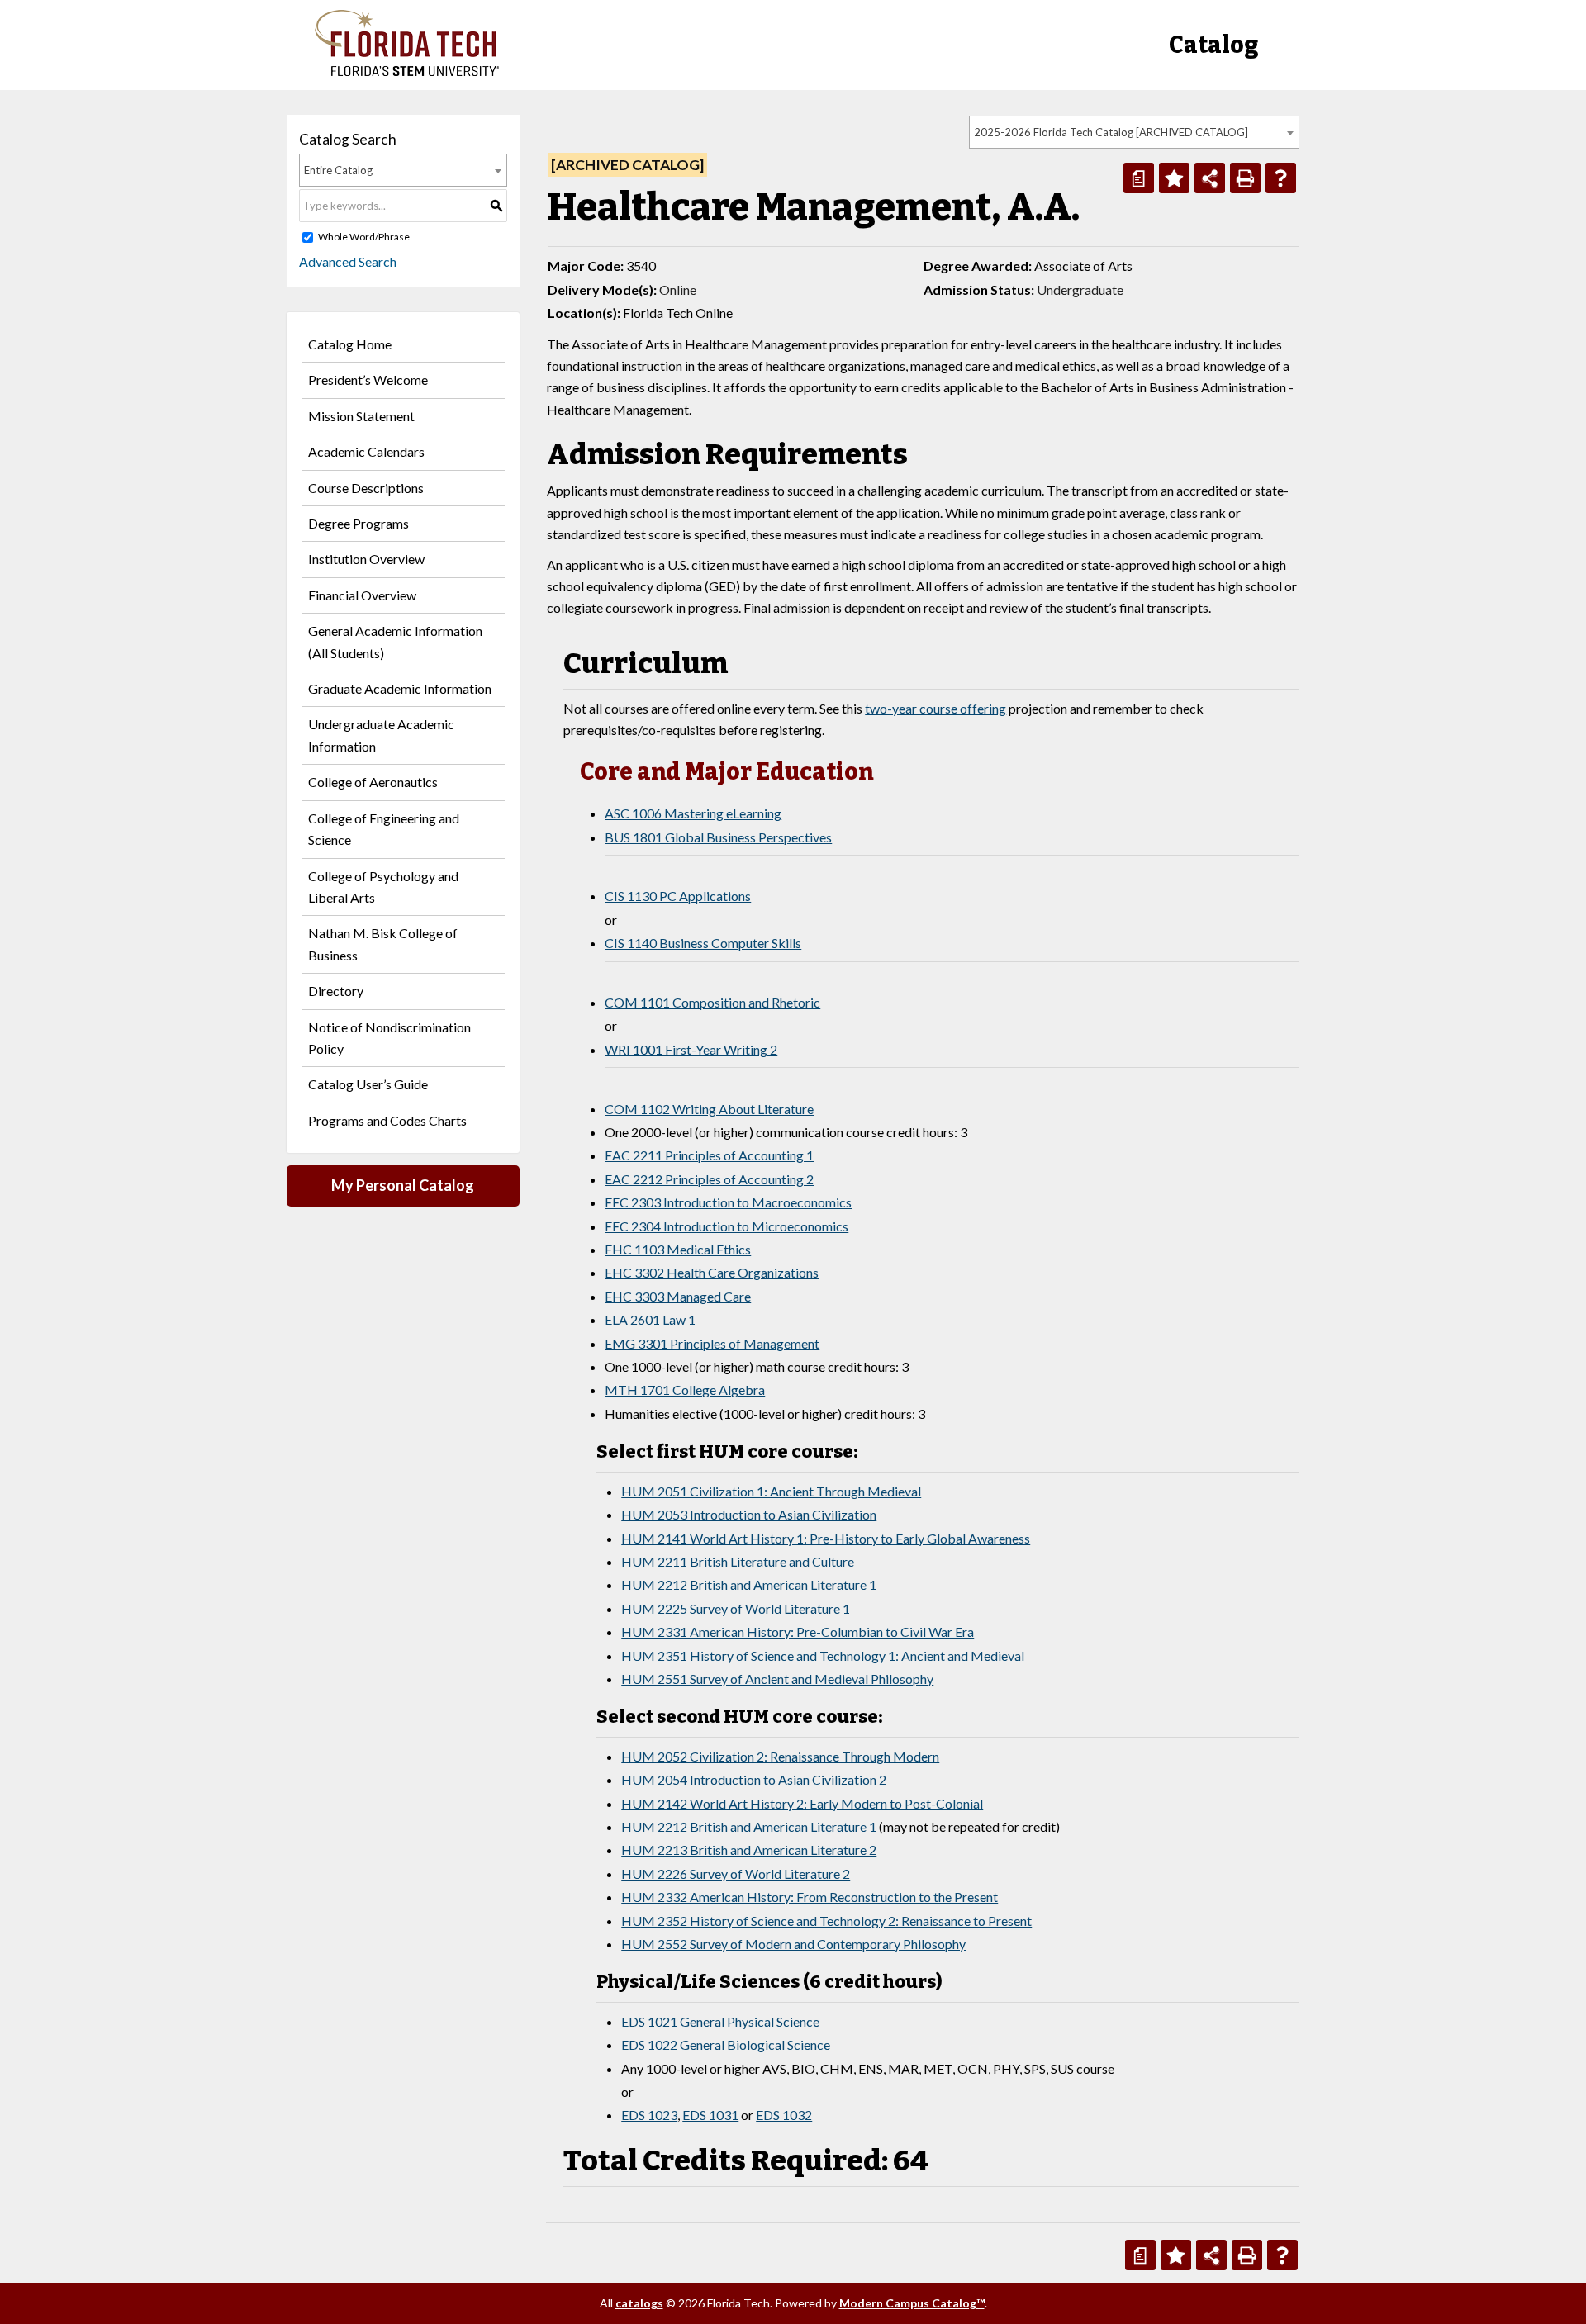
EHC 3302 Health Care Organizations (712, 1272)
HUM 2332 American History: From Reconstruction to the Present (810, 1897)
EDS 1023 (649, 2115)
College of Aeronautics (373, 782)
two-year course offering (935, 708)
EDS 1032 (784, 2115)
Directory (336, 991)
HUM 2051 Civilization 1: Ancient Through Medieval (771, 1491)
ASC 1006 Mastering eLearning (693, 813)
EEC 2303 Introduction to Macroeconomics (728, 1202)
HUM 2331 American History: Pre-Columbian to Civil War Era (798, 1632)
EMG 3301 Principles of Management (712, 1343)
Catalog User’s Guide (368, 1084)
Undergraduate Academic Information (381, 735)
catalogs (639, 2303)
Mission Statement (361, 416)
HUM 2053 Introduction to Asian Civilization (749, 1514)
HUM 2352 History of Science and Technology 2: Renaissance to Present (826, 1921)
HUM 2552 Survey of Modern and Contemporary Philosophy (793, 1944)
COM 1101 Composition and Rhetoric (712, 1002)
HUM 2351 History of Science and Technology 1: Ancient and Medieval (823, 1655)
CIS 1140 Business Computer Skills (703, 943)
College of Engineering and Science (384, 829)
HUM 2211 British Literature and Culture (738, 1561)
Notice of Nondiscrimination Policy (389, 1038)
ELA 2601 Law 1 (650, 1319)
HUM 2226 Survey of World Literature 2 (736, 1873)
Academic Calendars (366, 451)
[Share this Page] (1210, 178)
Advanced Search (348, 261)
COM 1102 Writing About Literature (709, 1109)
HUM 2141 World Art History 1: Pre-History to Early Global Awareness (826, 1538)
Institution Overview (366, 559)
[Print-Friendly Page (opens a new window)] (1245, 178)
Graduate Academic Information (400, 688)
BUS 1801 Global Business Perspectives (718, 837)
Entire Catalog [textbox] (338, 170)
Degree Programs (359, 523)
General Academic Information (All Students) (395, 641)
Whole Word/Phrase (364, 237)
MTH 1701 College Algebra (685, 1390)
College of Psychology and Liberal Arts (383, 887)
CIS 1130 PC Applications (678, 896)
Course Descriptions (366, 488)
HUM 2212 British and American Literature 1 (749, 1584)
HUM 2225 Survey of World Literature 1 (736, 1608)
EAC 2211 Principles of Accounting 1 (709, 1155)
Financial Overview (362, 595)
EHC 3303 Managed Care (678, 1296)
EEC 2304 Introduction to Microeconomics (727, 1226)
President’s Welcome (368, 379)
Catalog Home (350, 344)
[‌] (407, 71)
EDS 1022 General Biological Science (726, 2044)
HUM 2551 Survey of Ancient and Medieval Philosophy (777, 1679)
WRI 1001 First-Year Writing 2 (691, 1049)
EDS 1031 (710, 2115)
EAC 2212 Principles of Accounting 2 (709, 1179)
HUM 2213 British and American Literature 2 (749, 1850)
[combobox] (1134, 132)
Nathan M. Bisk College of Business (383, 944)
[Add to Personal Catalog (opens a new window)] (1174, 178)
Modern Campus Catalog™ (912, 2303)
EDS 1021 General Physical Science (720, 2021)
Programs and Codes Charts (387, 1120)
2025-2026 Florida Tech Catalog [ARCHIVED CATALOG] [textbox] (1111, 132)
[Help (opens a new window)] (1281, 178)
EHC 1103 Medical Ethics (678, 1249)
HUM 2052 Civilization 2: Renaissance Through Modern (780, 1756)
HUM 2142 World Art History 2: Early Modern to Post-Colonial (802, 1803)
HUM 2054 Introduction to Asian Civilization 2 (754, 1779)
